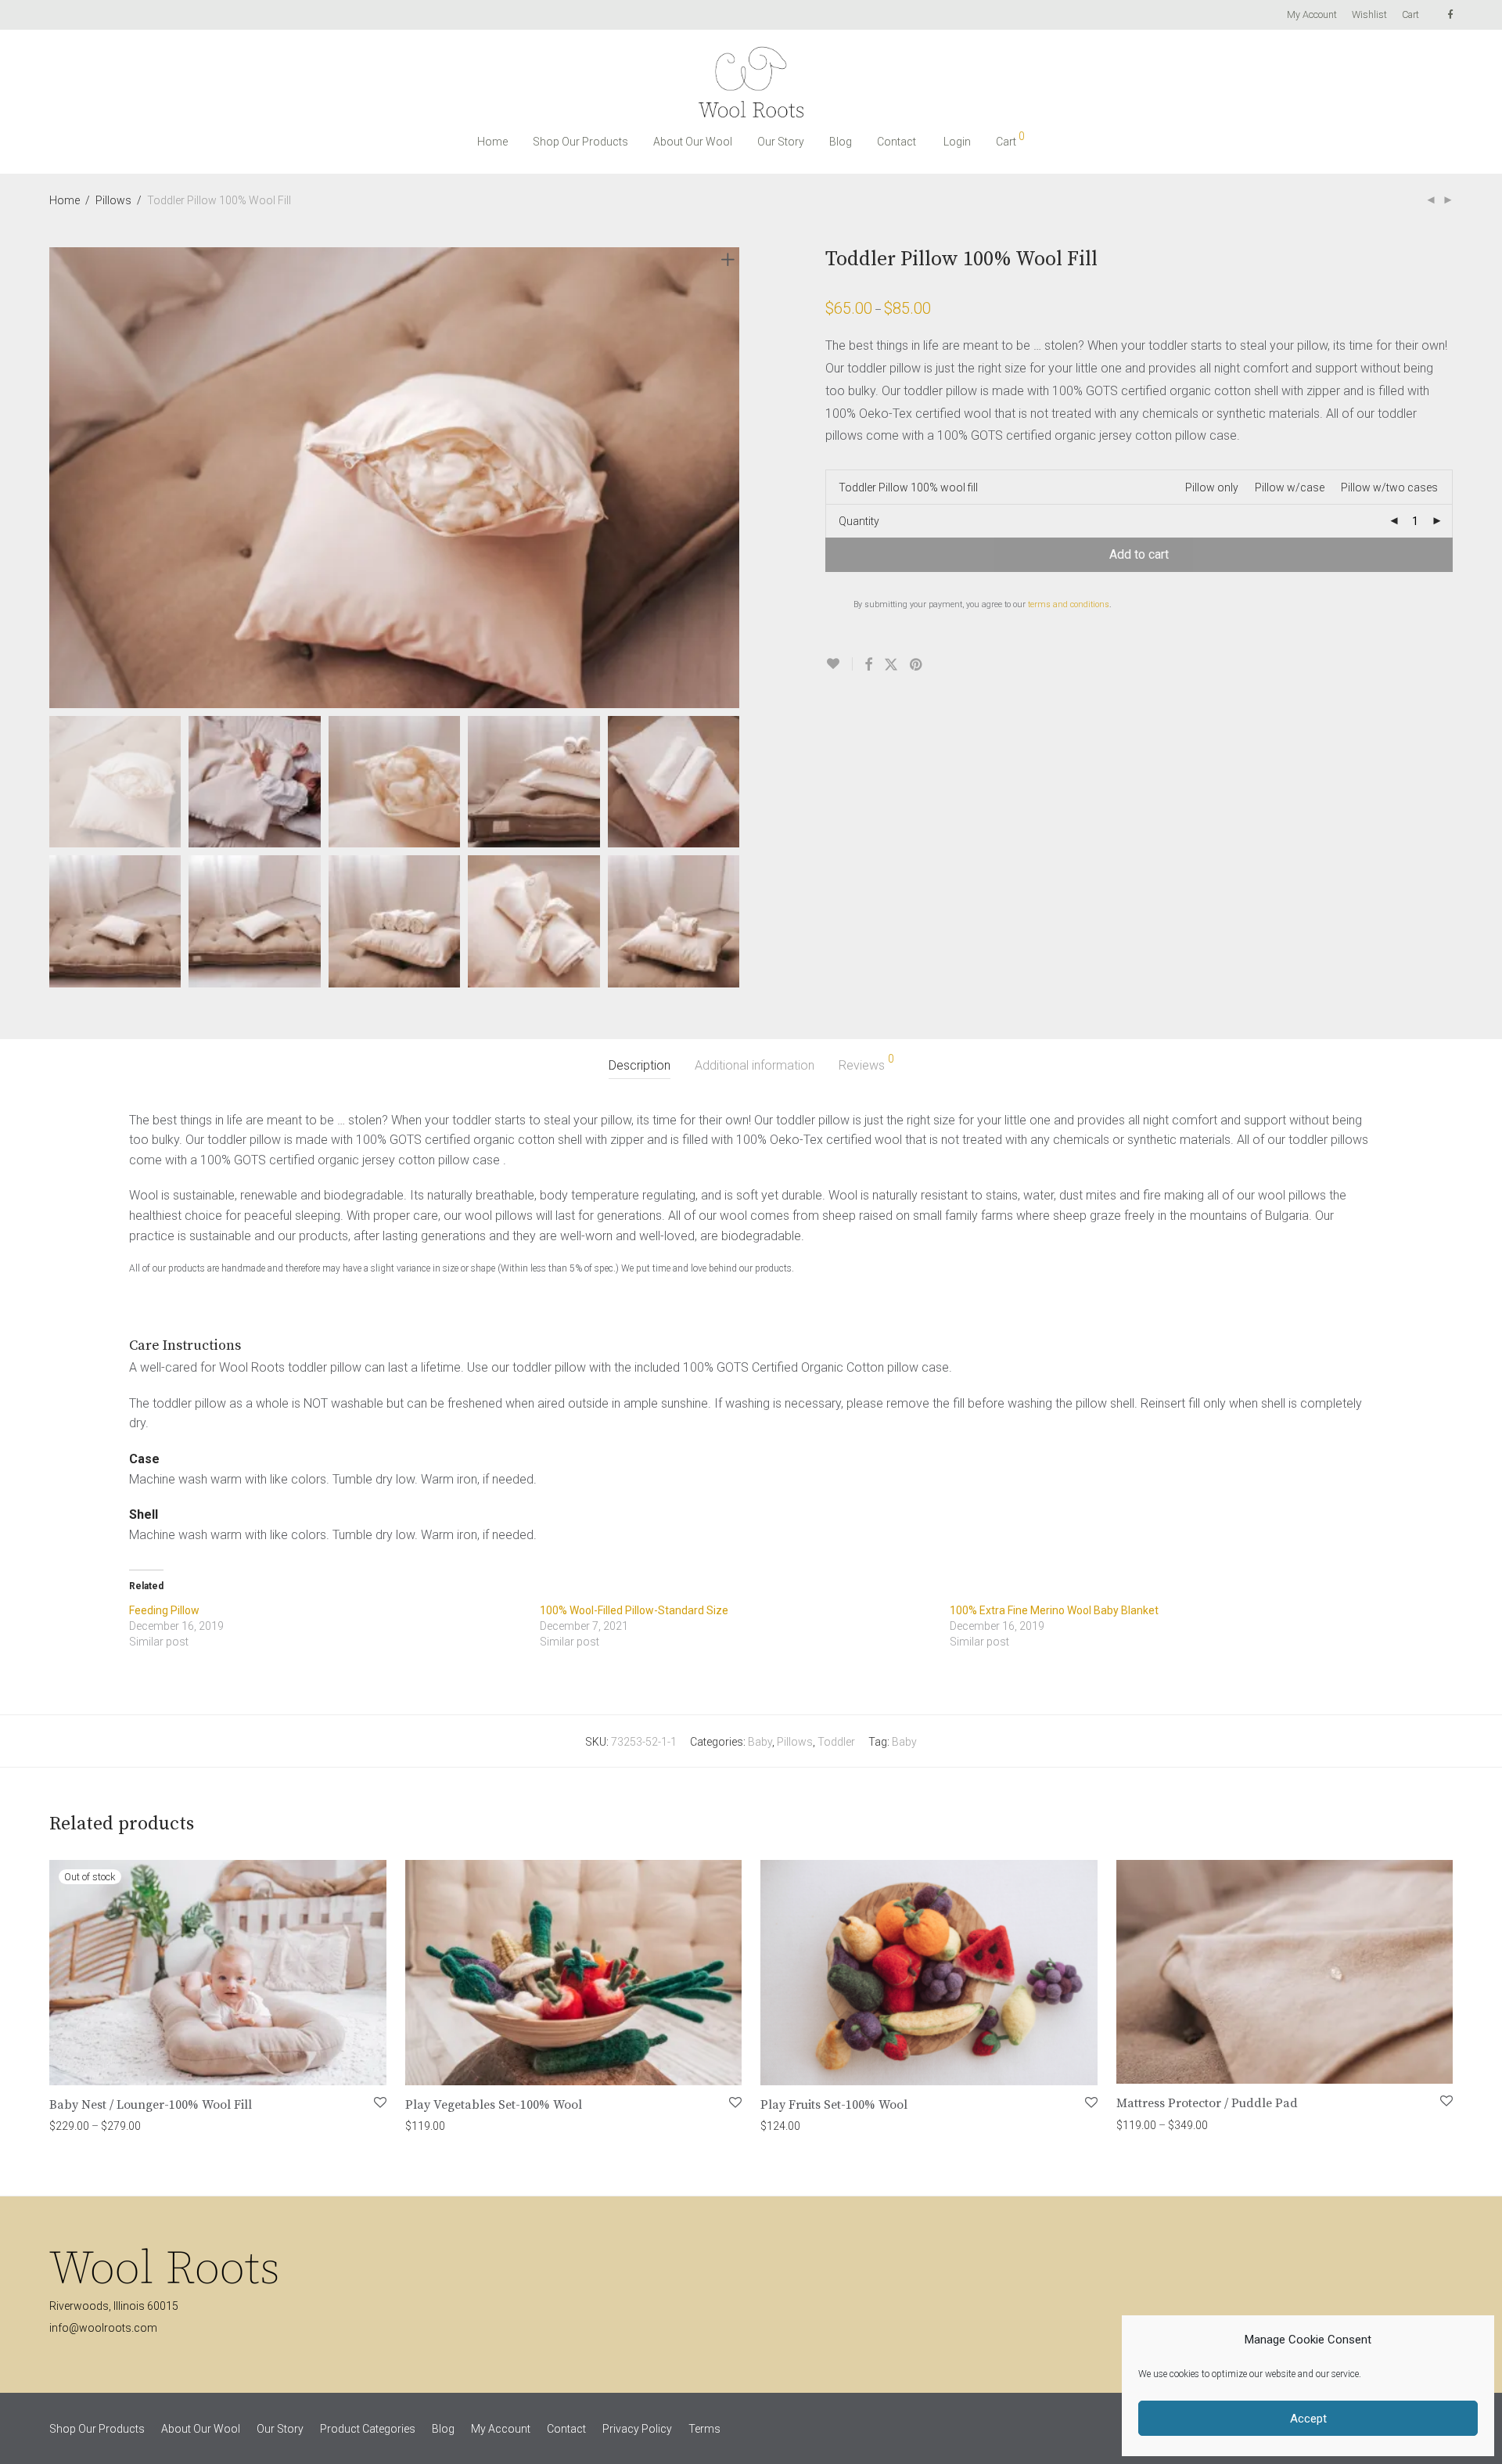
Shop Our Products (580, 142)
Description (640, 1065)
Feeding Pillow (164, 1610)
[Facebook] (1450, 14)
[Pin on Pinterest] (917, 665)
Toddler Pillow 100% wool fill (908, 487)
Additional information (755, 1065)
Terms (704, 2429)
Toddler (836, 1742)
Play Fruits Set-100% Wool (834, 2105)
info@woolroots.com (103, 2328)
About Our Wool (693, 142)
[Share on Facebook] (868, 665)
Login (957, 142)
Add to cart (1139, 554)
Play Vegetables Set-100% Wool (494, 2105)
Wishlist (1369, 15)
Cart (1410, 15)
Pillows (113, 200)
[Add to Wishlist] (839, 664)
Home (492, 142)
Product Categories (368, 2429)
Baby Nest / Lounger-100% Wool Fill (151, 2105)
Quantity (859, 521)
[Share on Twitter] (891, 665)
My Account (1312, 15)
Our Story (781, 142)
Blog (841, 142)
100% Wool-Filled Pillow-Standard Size (634, 1610)
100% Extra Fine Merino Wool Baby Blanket (1054, 1610)
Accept (1308, 2419)
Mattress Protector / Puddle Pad (1207, 2103)
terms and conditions (1069, 604)
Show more (149, 2125)
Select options (77, 2125)
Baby (760, 1742)
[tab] (640, 1066)
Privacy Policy (637, 2429)
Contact (897, 142)
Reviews (866, 1063)
